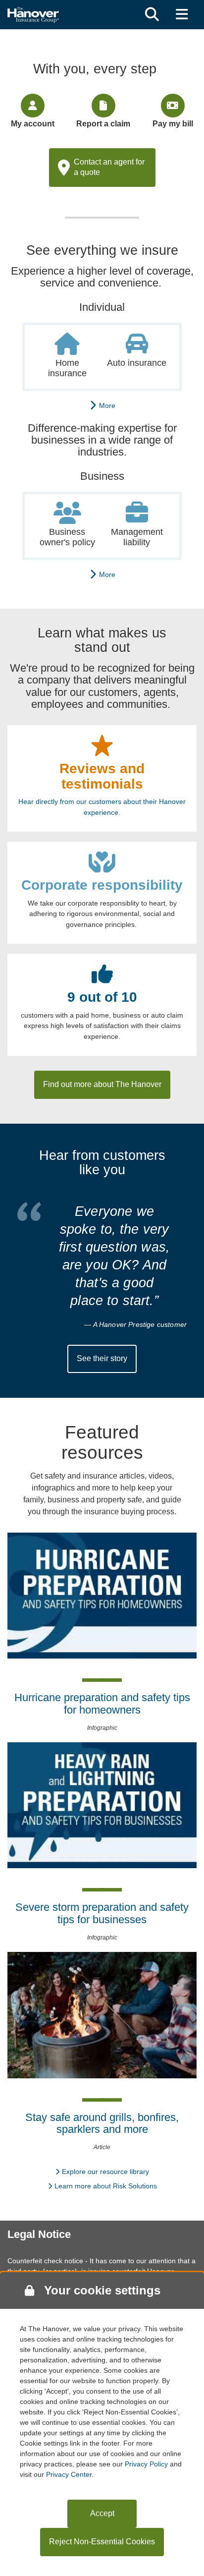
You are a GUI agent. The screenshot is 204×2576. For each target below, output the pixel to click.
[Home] (33, 14)
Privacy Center (69, 2474)
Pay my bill (173, 124)
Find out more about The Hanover (102, 1084)
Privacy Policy (146, 2464)
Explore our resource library (105, 2172)
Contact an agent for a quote (109, 167)
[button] (152, 15)
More (105, 405)
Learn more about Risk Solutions (106, 2186)
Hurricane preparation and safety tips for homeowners (102, 1703)
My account (33, 124)
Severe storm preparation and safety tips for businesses (102, 1913)
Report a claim (103, 124)
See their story (102, 1358)
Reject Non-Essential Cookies (102, 2542)
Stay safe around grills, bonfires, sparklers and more (102, 2123)
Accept (102, 2513)
